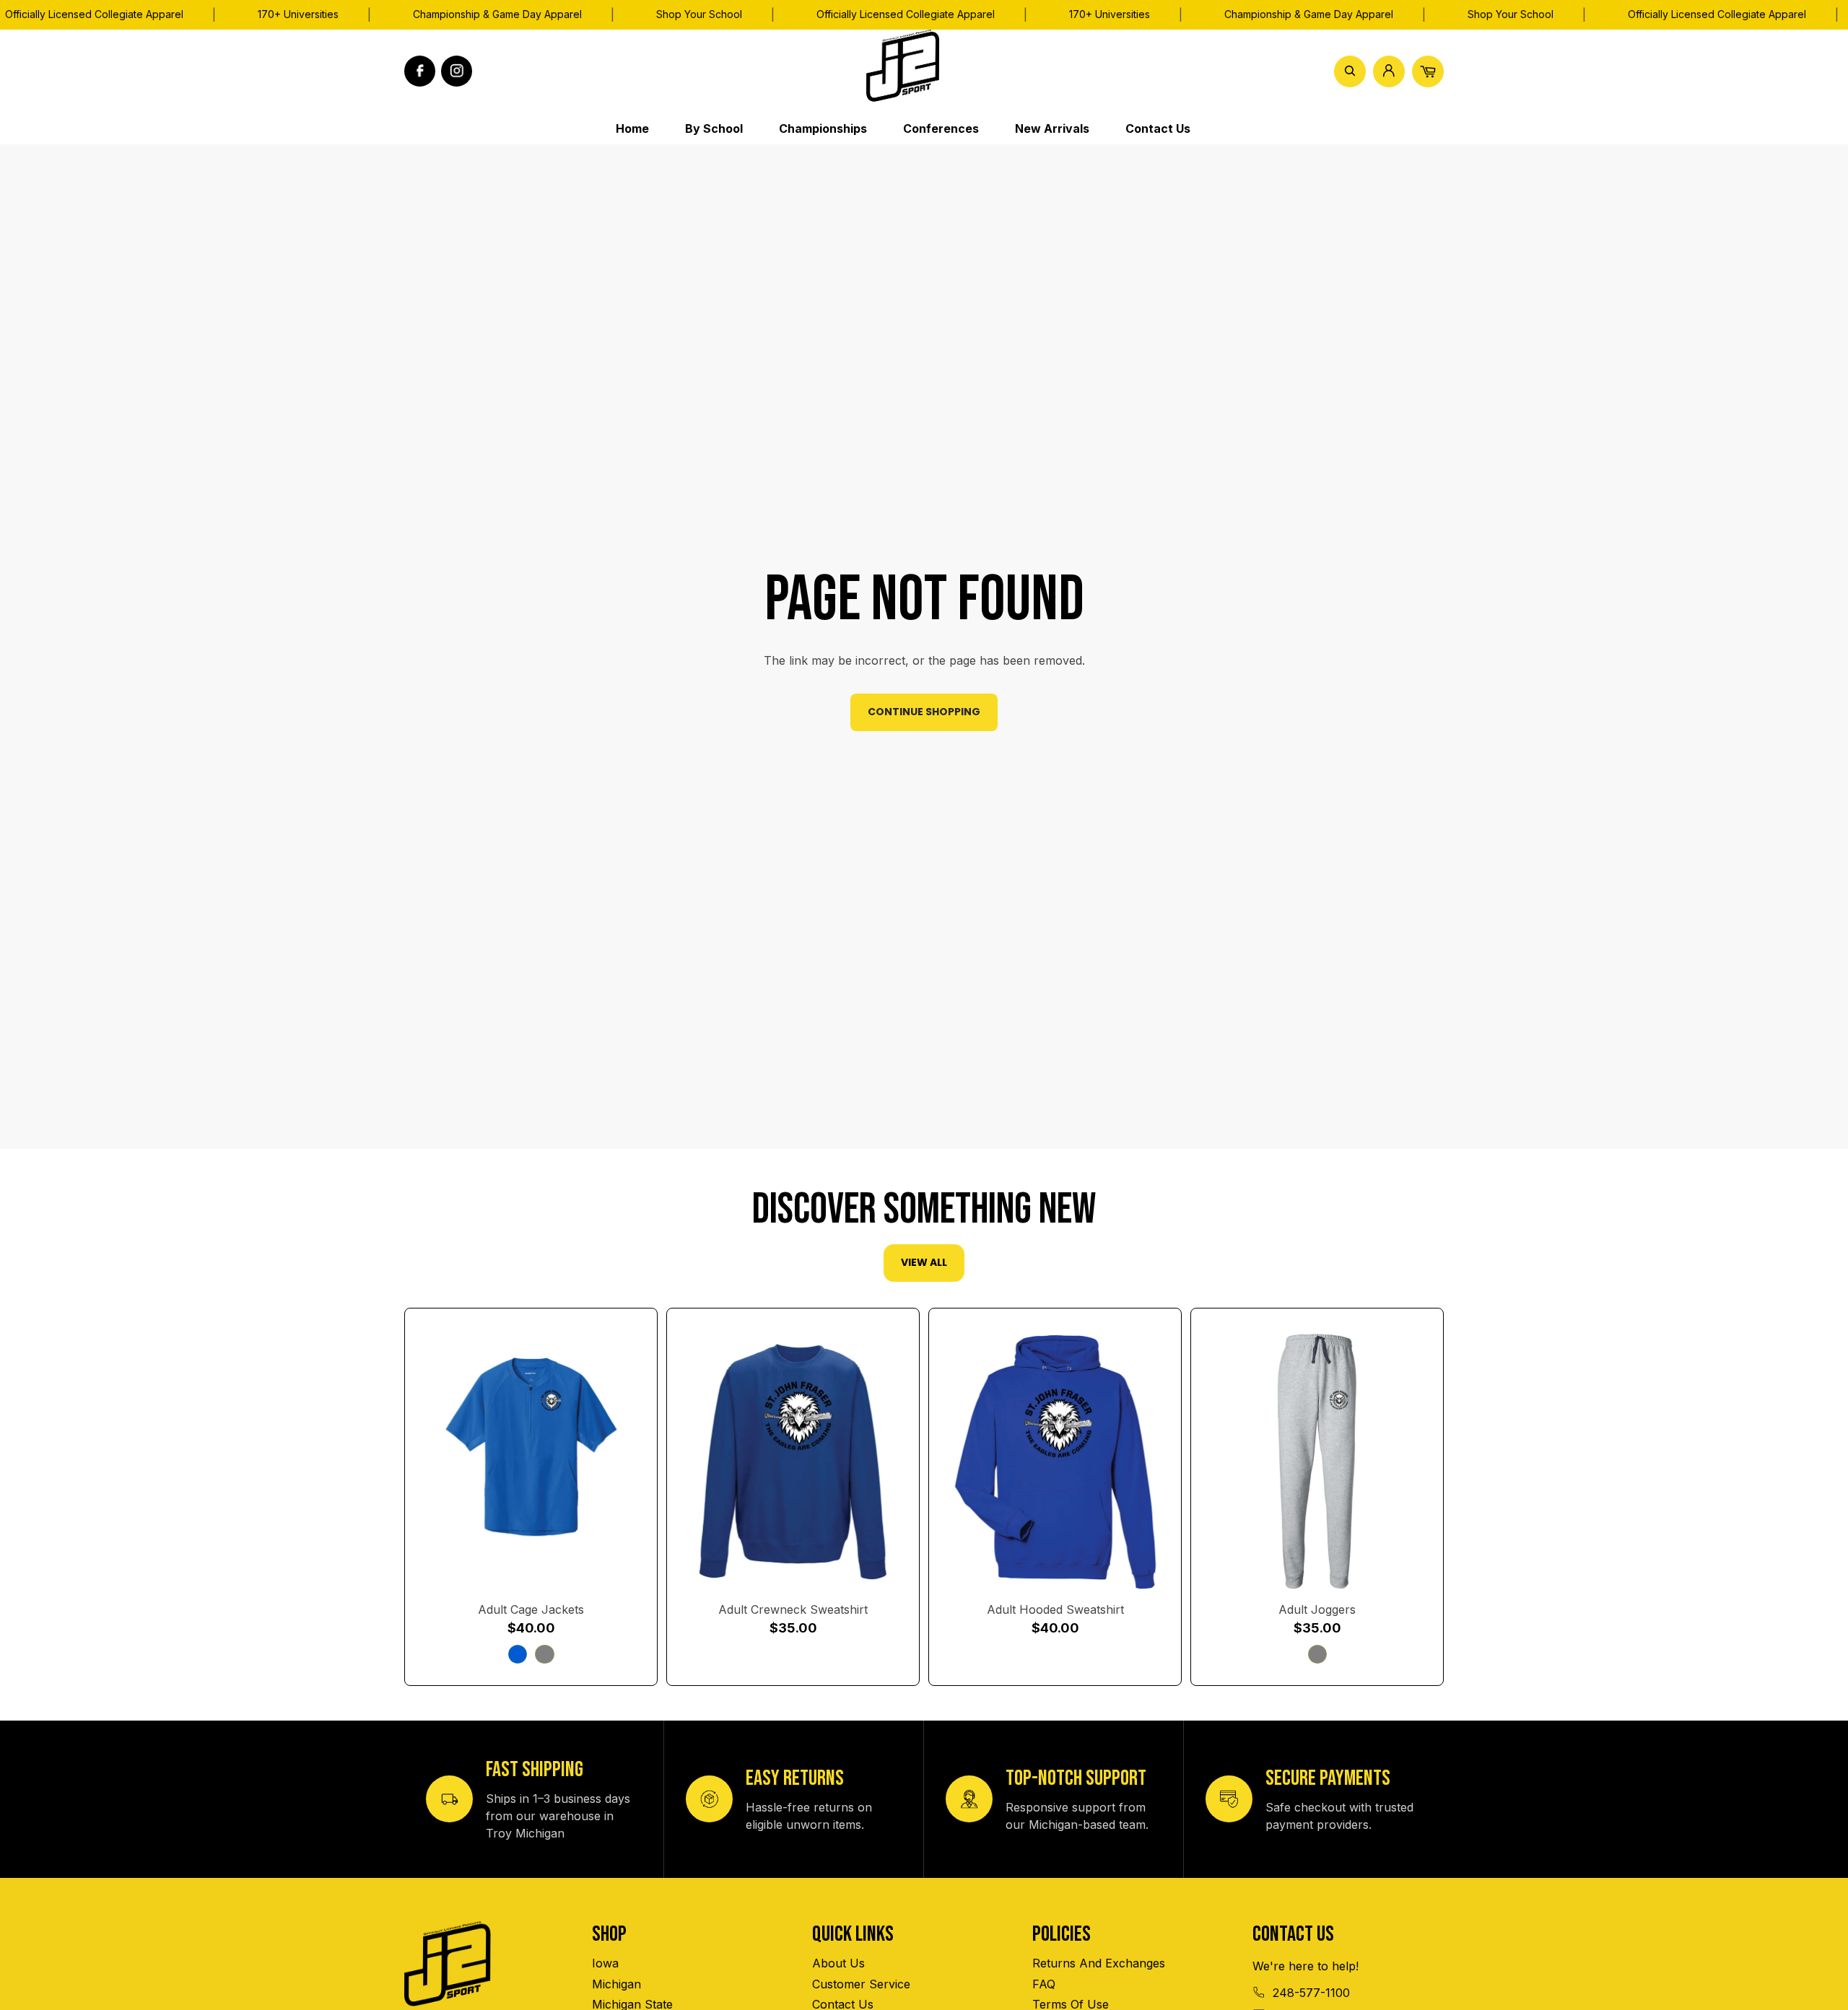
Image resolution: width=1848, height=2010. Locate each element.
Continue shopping (924, 712)
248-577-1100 (1311, 1993)
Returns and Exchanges (1099, 1963)
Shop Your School (699, 14)
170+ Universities (298, 14)
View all (924, 1262)
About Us (838, 1963)
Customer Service (861, 1984)
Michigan (616, 1984)
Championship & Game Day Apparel (497, 14)
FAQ (1044, 1984)
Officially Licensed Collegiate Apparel (906, 14)
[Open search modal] (1350, 71)
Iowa (605, 1963)
